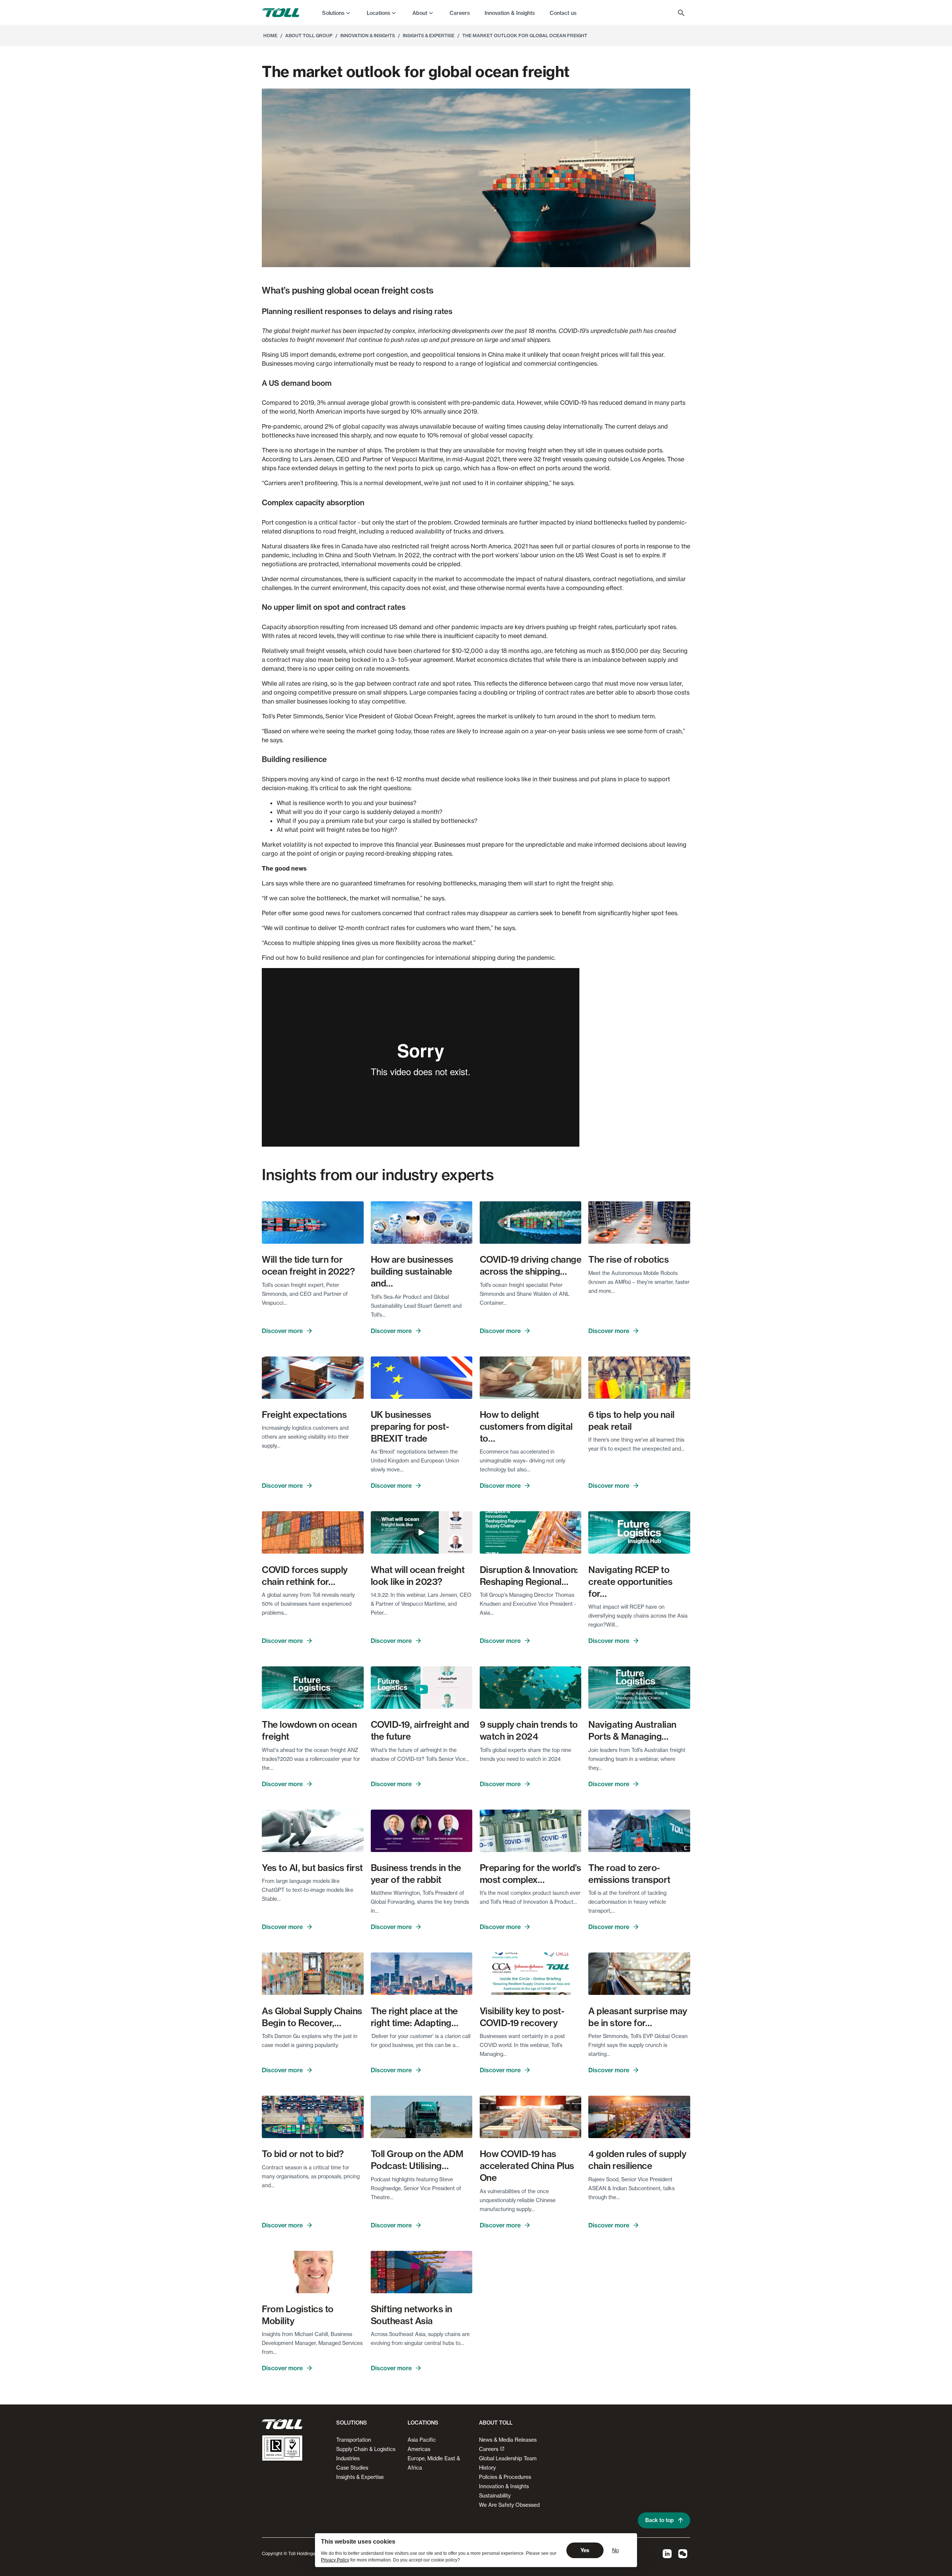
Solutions (333, 13)
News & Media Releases (508, 2440)
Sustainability (495, 2495)
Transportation (354, 2440)
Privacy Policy (335, 2560)
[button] (350, 2426)
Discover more (282, 1331)
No (615, 2550)
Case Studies (352, 2468)
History (487, 2468)
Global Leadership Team (508, 2458)
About (420, 13)
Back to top (660, 2520)
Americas (419, 2449)
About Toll (496, 2423)
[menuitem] (337, 13)
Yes (585, 2550)
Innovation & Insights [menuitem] (510, 13)
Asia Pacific (422, 2440)
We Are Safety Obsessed (509, 2505)
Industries (348, 2458)
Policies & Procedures (505, 2477)
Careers (489, 2449)
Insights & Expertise (360, 2477)
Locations (378, 13)
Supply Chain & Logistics (366, 2449)
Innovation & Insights (504, 2486)
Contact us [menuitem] (563, 13)
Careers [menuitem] (460, 13)
